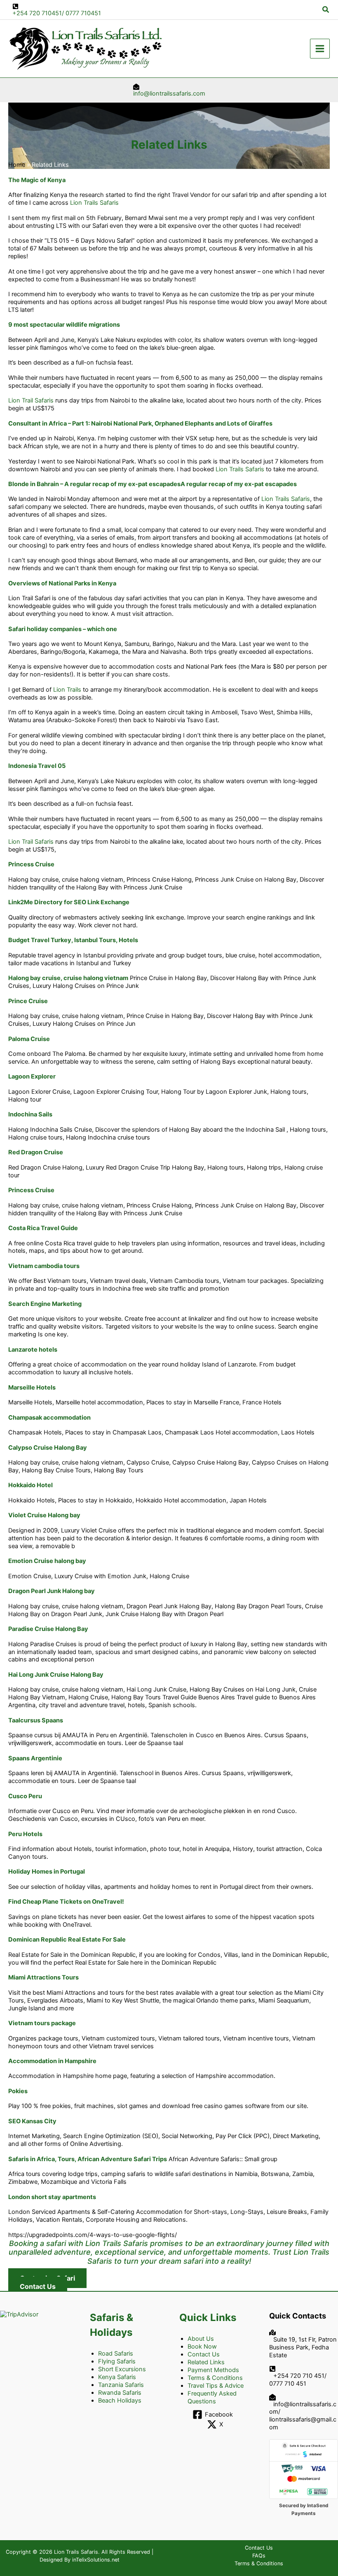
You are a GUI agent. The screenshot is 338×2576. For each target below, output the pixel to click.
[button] (326, 10)
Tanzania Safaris (121, 2385)
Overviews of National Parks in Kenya (62, 583)
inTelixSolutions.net (96, 2560)
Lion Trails (67, 690)
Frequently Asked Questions (212, 2397)
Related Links (206, 2362)
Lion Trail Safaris (31, 400)
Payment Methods (213, 2370)
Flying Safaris (117, 2361)
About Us (201, 2339)
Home (17, 165)
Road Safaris (116, 2354)
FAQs (259, 2556)
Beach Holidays (120, 2401)
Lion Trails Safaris (94, 203)
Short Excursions (122, 2369)
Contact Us (204, 2354)
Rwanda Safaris (120, 2393)
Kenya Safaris (117, 2377)
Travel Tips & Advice (216, 2386)
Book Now (202, 2347)
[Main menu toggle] (320, 49)
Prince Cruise (28, 1001)
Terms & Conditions (215, 2378)
